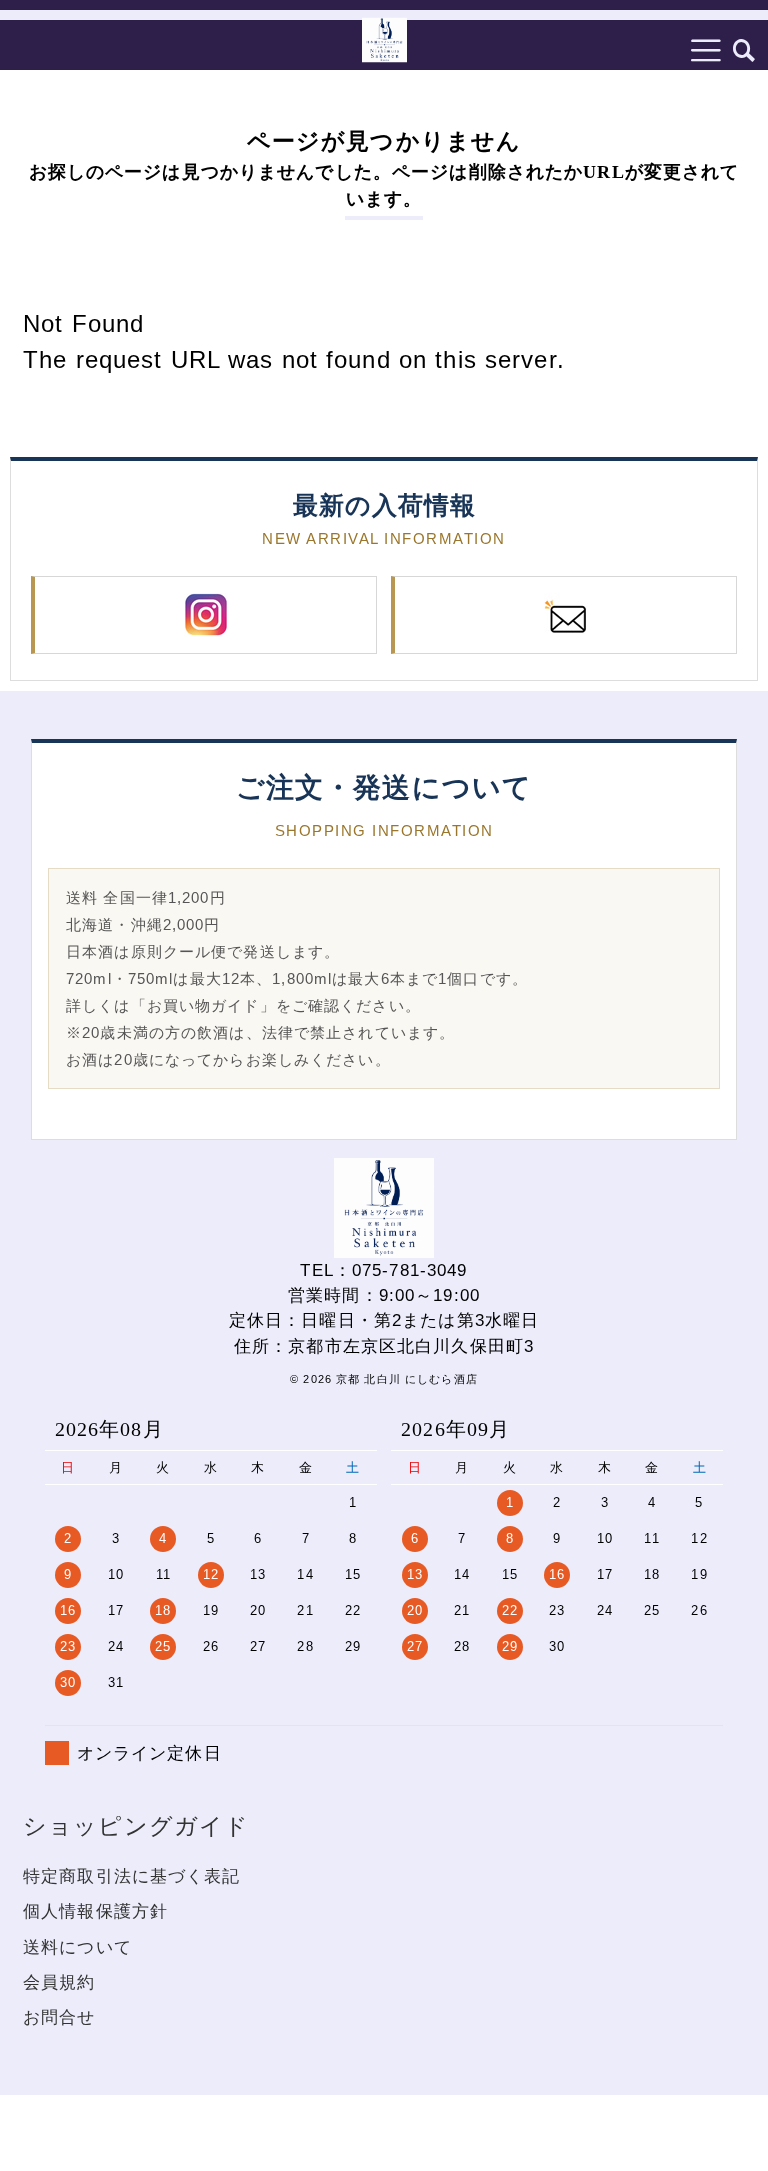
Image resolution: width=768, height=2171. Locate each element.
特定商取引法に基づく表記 (132, 1876)
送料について (77, 1947)
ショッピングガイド (136, 1826)
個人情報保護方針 (95, 1911)
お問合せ (59, 2017)
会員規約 (59, 1982)
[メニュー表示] (707, 50)
